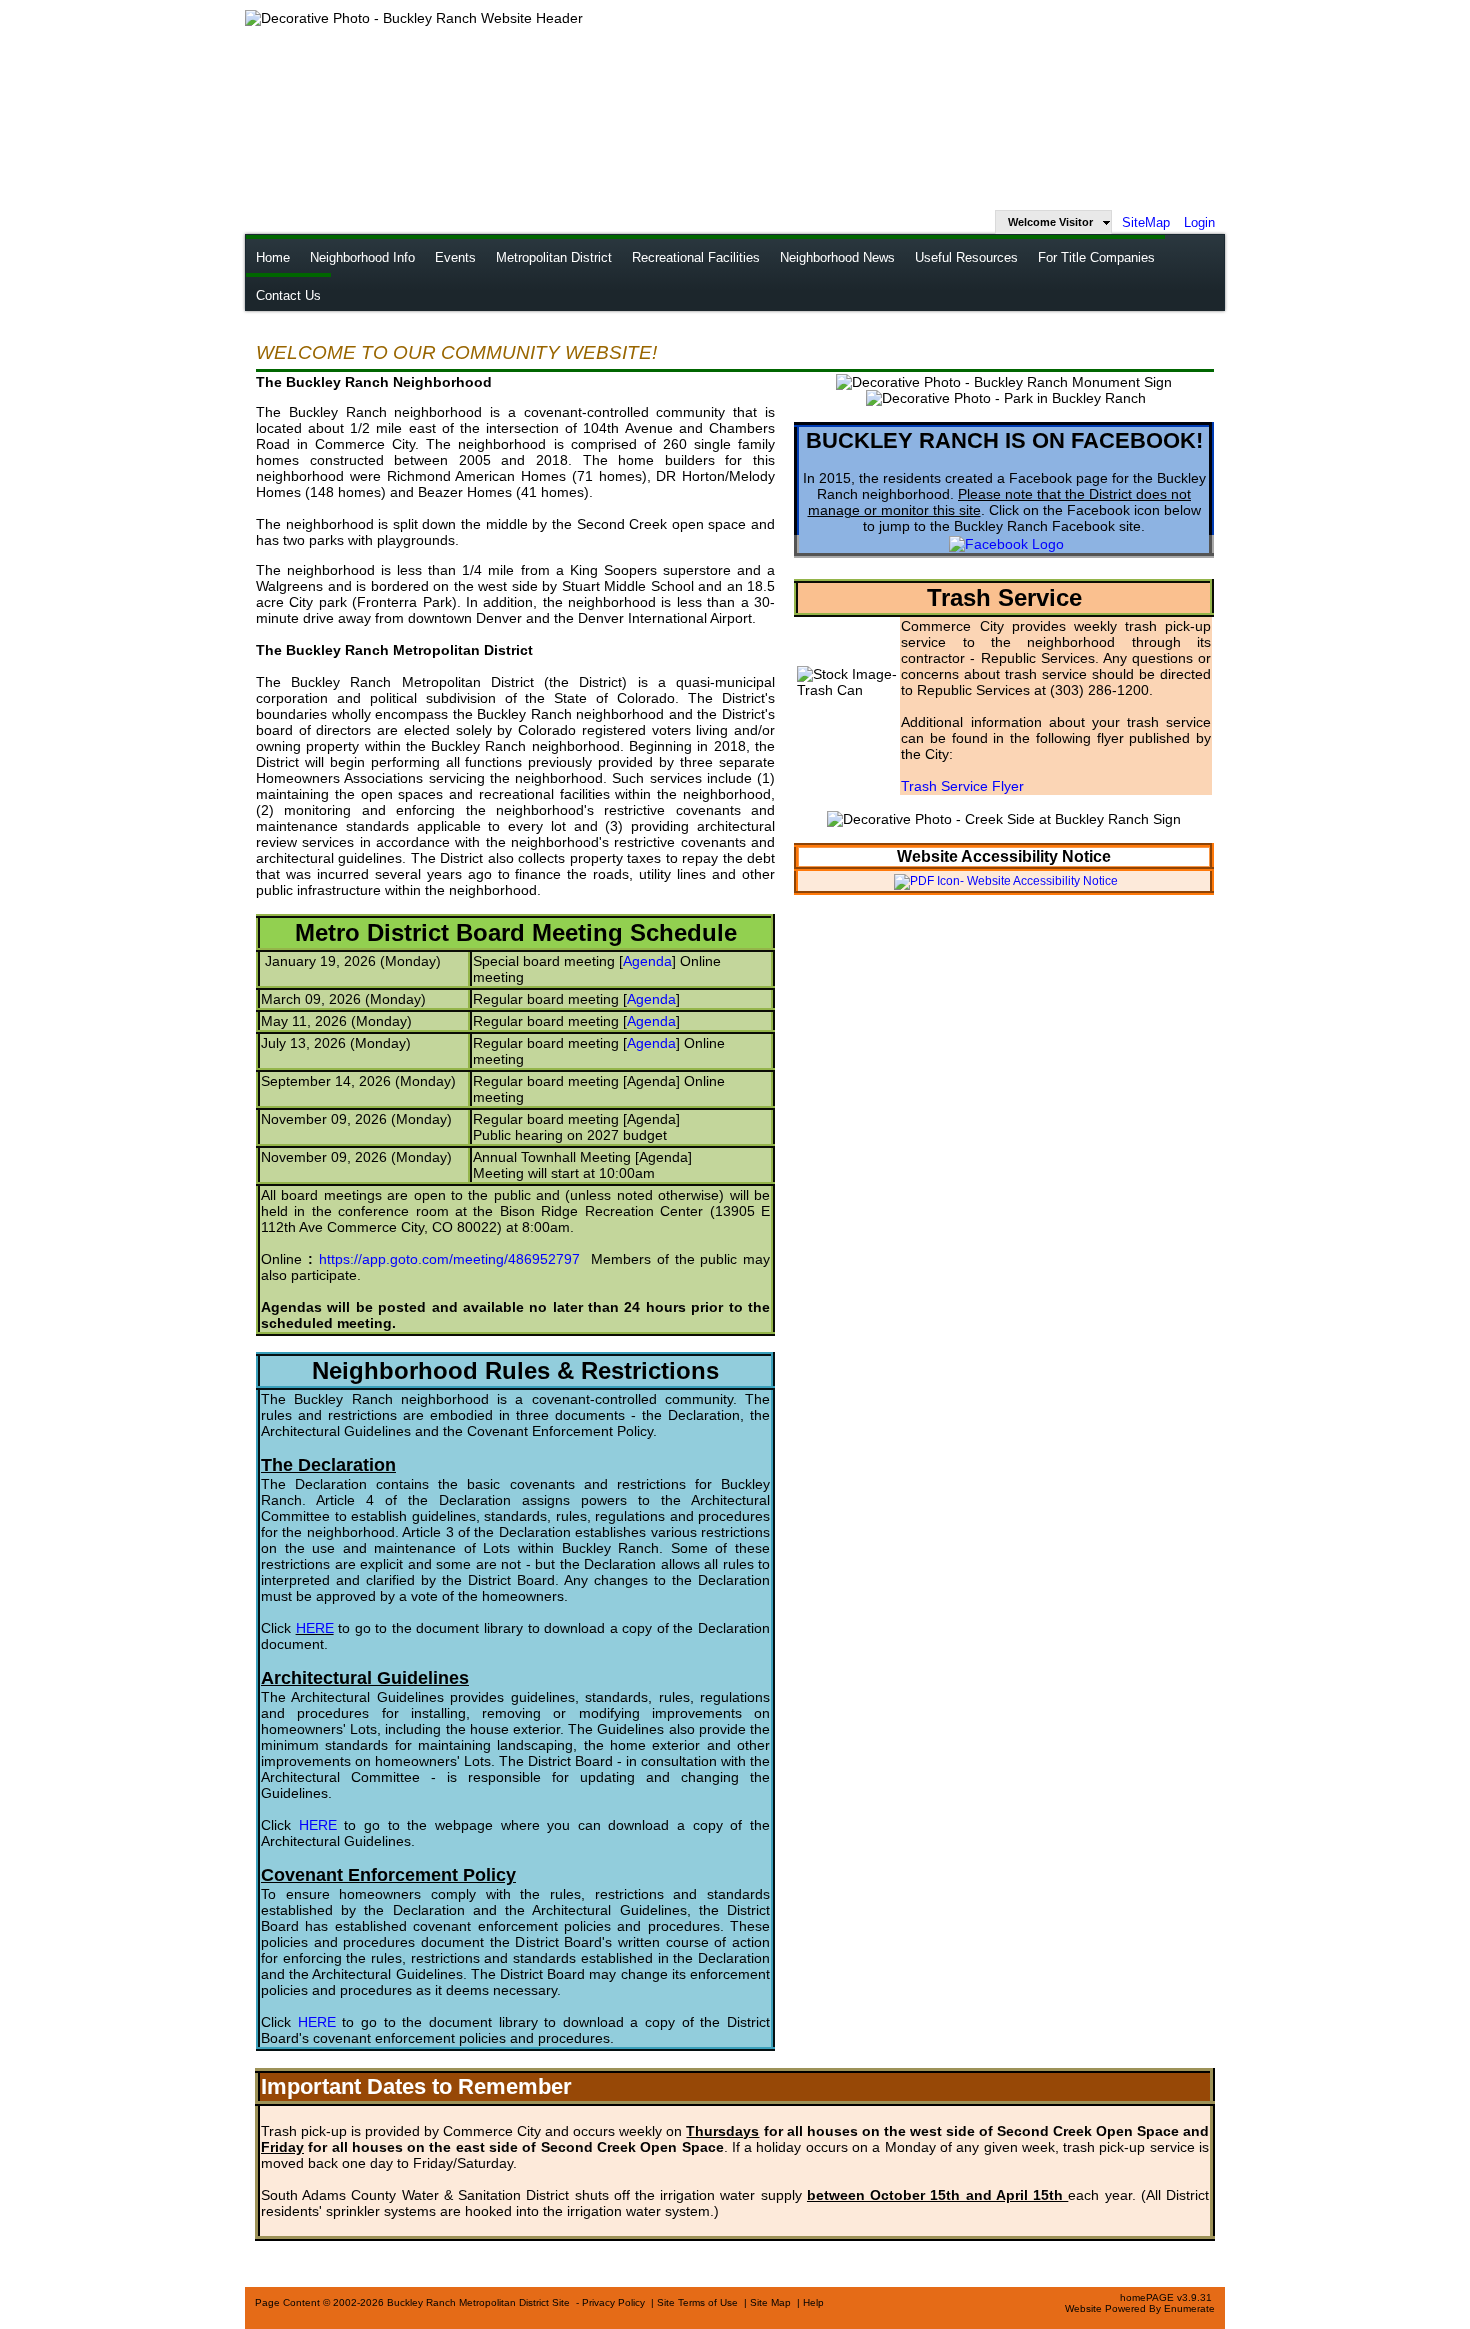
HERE (315, 1628)
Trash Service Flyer (962, 786)
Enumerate (1189, 2308)
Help (813, 2302)
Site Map (770, 2302)
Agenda (647, 961)
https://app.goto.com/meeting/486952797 (449, 1259)
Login (1199, 222)
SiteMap (1146, 222)
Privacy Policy (613, 2302)
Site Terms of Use (697, 2302)
